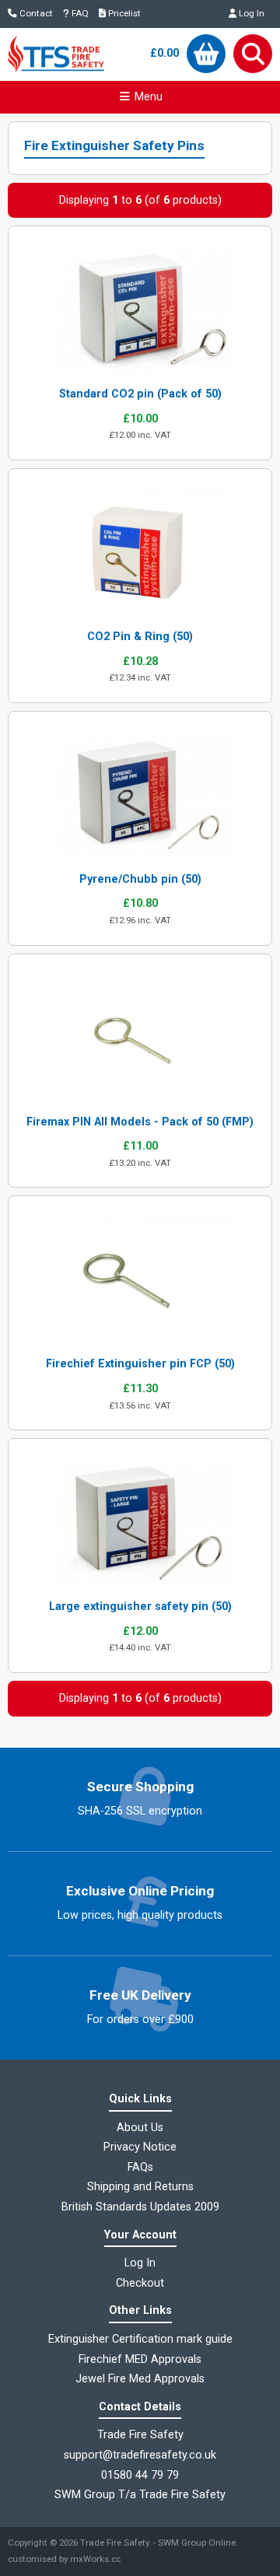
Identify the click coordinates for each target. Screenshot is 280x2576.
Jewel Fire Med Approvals (140, 2379)
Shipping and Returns (140, 2187)
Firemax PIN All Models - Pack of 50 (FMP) (140, 1122)
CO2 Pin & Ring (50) (140, 637)
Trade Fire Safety (114, 2543)
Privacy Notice (140, 2147)
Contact (35, 13)
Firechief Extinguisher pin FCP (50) (140, 1364)
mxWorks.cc (95, 2559)
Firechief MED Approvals (140, 2359)
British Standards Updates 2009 (140, 2207)
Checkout (140, 2283)
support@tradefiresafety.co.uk (140, 2455)
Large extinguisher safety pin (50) (140, 1606)
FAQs (140, 2167)
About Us (140, 2128)
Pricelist (123, 13)
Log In (250, 13)
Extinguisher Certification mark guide (140, 2339)
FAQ (79, 13)
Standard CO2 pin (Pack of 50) (140, 394)
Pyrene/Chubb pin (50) (140, 879)
